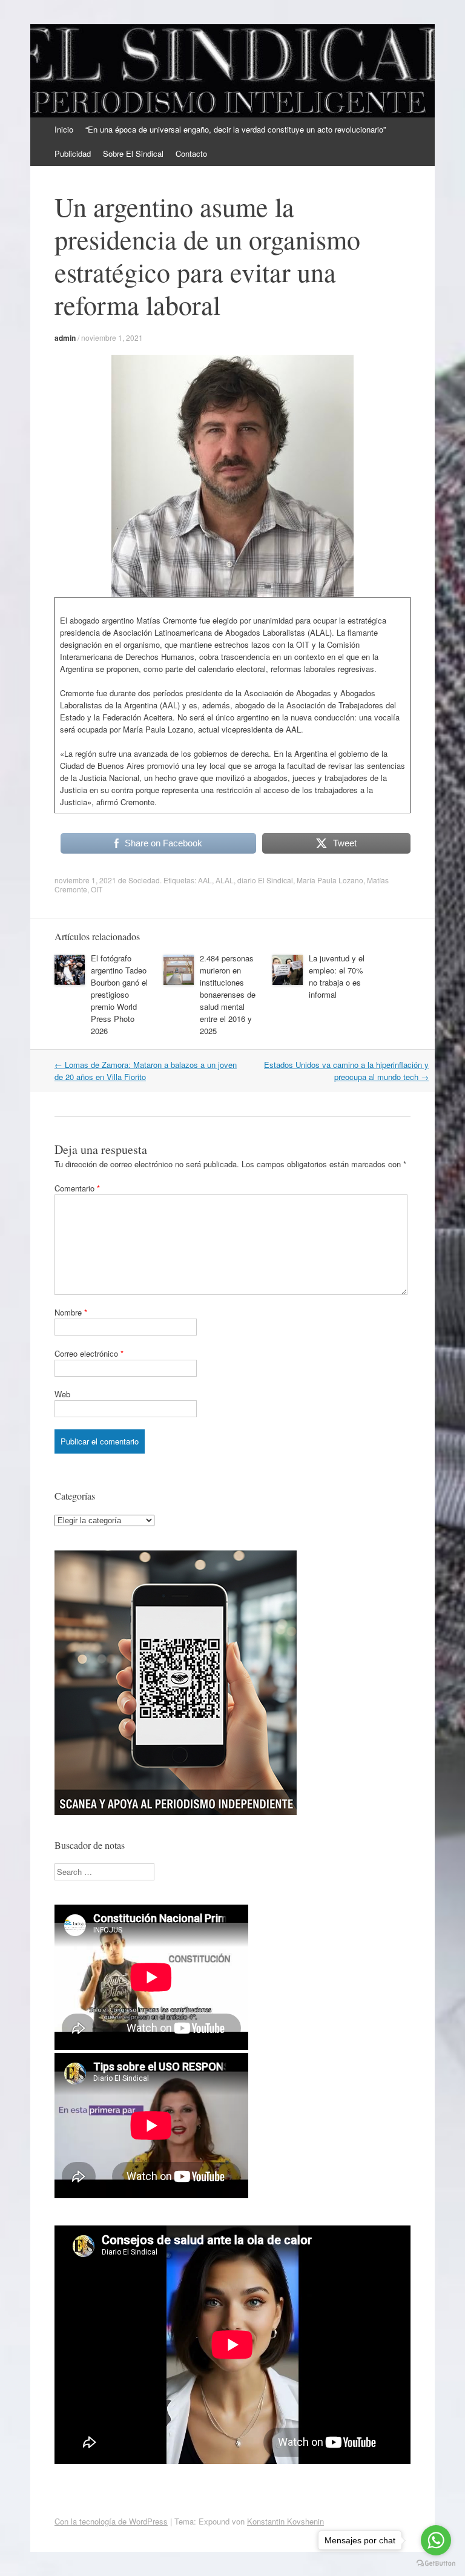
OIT (97, 889)
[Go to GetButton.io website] (436, 2564)
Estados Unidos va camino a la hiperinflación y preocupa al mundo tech (346, 1071)
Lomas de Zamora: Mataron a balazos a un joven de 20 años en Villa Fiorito (146, 1071)
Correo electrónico (89, 1353)
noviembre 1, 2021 (112, 338)
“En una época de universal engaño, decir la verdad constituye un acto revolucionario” (236, 129)
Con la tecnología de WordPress (111, 2521)
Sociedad (144, 880)
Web (62, 1394)
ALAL (225, 880)
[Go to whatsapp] (436, 2540)
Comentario (77, 1188)
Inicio (64, 129)
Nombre (71, 1312)
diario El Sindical (265, 880)
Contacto (191, 153)
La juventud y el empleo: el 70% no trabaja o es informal (337, 976)
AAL (205, 880)
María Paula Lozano (330, 880)
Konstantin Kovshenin (285, 2521)
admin (65, 338)
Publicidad (73, 153)
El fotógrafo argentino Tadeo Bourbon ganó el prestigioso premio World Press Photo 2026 (119, 994)
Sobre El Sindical (133, 153)
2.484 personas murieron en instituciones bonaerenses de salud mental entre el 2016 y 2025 (228, 994)
